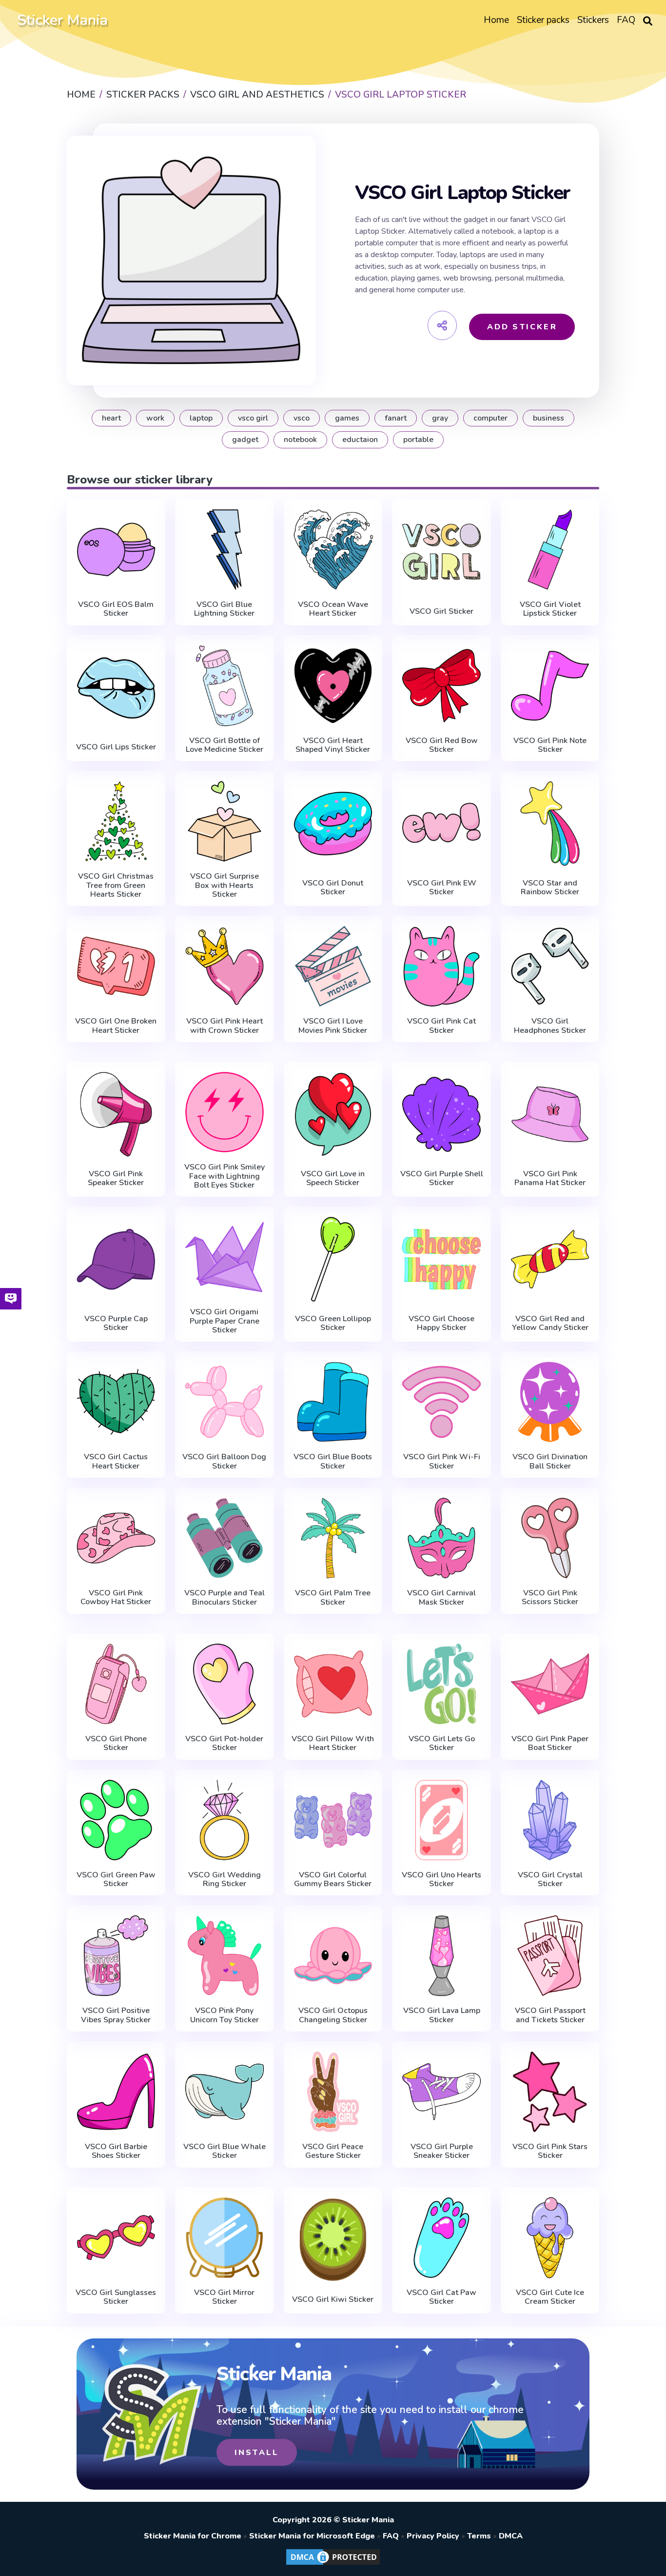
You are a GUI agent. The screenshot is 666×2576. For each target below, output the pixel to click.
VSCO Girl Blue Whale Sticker (225, 2151)
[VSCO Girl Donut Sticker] (333, 824)
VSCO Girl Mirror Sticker (224, 2297)
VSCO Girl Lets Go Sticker (442, 1743)
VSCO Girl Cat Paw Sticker (441, 2297)
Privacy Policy (433, 2536)
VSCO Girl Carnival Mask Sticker (441, 1598)
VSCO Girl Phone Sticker (116, 1743)
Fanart (396, 418)
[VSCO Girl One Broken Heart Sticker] (116, 966)
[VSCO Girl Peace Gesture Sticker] (333, 2092)
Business (548, 418)
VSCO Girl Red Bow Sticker (442, 745)
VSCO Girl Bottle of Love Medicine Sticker (225, 745)
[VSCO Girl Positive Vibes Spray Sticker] (116, 1956)
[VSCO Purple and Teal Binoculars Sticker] (225, 1538)
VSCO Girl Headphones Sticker (550, 1026)
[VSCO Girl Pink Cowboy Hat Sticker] (116, 1538)
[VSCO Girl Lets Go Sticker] (441, 1684)
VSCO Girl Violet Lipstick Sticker (550, 609)
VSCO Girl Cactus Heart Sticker (116, 1461)
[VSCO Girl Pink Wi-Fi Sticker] (441, 1402)
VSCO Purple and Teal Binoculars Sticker (225, 1598)
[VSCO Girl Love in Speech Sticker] (333, 1114)
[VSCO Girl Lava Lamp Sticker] (441, 1956)
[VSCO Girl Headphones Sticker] (550, 966)
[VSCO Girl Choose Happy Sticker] (441, 1259)
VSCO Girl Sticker (441, 611)
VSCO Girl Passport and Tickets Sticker (550, 2015)
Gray (440, 418)
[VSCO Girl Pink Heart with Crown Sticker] (225, 966)
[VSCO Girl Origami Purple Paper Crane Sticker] (225, 1257)
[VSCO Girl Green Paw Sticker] (116, 1820)
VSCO (302, 418)
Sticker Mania (62, 20)
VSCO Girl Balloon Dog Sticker (224, 1461)
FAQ (391, 2536)
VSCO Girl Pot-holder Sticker (224, 1743)
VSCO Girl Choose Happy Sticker (441, 1323)
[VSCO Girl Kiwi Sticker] (333, 2240)
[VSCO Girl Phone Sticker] (116, 1684)
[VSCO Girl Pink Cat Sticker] (441, 966)
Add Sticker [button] (522, 327)
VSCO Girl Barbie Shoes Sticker (116, 2151)
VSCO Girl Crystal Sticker (550, 1880)
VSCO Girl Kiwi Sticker (333, 2299)
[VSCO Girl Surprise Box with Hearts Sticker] (225, 821)
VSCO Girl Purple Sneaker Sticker (442, 2151)
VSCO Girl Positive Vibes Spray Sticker (116, 2015)
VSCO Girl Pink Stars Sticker (550, 2151)
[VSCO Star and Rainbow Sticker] (550, 824)
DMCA (511, 2536)
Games (347, 418)
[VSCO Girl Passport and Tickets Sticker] (550, 1956)
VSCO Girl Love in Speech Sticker (333, 1178)
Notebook (300, 440)
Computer (490, 418)
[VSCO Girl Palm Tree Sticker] (333, 1538)
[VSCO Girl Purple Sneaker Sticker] (441, 2092)
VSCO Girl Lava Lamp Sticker (442, 2015)
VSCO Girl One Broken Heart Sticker (116, 1026)
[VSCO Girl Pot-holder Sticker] (225, 1684)
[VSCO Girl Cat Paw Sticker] (441, 2238)
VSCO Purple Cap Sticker (116, 1323)
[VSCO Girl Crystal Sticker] (550, 1820)
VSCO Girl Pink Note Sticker (550, 745)
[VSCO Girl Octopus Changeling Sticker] (333, 1956)
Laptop (201, 418)
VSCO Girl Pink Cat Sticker (441, 1026)
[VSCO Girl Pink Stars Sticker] (550, 2092)
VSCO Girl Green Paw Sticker (116, 1880)
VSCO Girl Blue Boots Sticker (333, 1461)
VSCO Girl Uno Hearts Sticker (441, 1880)
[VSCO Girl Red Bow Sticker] (441, 686)
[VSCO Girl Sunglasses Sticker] (116, 2238)
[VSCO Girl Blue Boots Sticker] (333, 1402)
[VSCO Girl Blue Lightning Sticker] (225, 550)
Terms (479, 2536)
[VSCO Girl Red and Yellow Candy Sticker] (550, 1259)
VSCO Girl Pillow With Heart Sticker (333, 1743)
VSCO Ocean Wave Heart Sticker (333, 609)
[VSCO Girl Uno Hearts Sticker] (441, 1820)
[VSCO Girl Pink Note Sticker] (550, 686)
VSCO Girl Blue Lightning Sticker (224, 609)
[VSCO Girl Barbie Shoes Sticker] (116, 2092)
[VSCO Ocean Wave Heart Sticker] (333, 550)
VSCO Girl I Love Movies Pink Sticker (333, 1026)
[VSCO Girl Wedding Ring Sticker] (225, 1820)
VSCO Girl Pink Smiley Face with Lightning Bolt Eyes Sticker (225, 1176)
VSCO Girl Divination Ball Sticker (550, 1461)
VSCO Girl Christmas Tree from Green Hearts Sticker (116, 885)
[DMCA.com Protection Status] (333, 2564)
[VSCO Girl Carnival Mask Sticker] (441, 1538)
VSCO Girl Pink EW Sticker (442, 888)
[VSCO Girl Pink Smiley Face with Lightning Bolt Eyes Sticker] (225, 1112)
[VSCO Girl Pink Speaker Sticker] (116, 1114)
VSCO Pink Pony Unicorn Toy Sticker (225, 2015)
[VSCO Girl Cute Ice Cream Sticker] (550, 2238)
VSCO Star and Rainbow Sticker (550, 888)
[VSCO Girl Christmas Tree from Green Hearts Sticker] (116, 821)
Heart (111, 418)
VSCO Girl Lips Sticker (116, 747)
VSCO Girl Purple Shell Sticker (442, 1178)
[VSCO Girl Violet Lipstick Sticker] (550, 550)
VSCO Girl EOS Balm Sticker (116, 609)
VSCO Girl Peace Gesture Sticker (333, 2151)
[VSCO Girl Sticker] (441, 552)
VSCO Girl (253, 418)
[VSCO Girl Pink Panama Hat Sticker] (550, 1114)
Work (155, 418)
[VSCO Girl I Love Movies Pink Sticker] (333, 966)
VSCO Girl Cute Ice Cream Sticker (550, 2297)
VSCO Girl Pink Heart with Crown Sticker (225, 1026)
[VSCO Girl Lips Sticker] (116, 688)
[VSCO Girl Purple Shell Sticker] (441, 1114)
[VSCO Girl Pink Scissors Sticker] (550, 1538)
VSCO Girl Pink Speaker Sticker (116, 1178)
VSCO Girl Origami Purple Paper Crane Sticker (225, 1321)
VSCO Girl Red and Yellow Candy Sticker (550, 1323)
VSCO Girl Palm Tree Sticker (333, 1598)
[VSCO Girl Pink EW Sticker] (441, 824)
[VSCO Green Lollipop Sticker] (333, 1259)
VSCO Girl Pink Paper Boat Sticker (550, 1743)
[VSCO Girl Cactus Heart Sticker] (116, 1402)
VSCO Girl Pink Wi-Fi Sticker (442, 1461)
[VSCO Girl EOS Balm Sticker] (116, 550)
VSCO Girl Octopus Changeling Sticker (333, 2015)
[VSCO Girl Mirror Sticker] (225, 2238)
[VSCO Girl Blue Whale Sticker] (225, 2092)
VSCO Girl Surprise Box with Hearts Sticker (225, 885)
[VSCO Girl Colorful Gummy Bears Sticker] (333, 1820)
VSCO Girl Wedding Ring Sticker (225, 1880)
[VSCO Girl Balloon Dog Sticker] (225, 1402)
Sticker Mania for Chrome (193, 2536)
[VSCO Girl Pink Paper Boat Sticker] (550, 1684)
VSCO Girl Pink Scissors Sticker (550, 1598)
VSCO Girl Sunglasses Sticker (116, 2297)
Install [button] (257, 2453)
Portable (418, 440)
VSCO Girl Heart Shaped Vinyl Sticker (333, 745)
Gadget (245, 440)
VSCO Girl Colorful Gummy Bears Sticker (333, 1880)
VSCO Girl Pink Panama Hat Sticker (550, 1178)
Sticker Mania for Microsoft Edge (312, 2536)
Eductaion (360, 440)
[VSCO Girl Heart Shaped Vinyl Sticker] (333, 686)
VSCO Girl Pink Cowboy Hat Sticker (116, 1598)
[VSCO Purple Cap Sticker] (116, 1259)
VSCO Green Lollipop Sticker (333, 1323)
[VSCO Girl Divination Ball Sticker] (550, 1402)
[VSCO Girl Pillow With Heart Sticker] (333, 1684)
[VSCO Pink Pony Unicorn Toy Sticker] (225, 1956)
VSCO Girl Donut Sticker (333, 888)
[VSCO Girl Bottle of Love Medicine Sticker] (225, 686)
